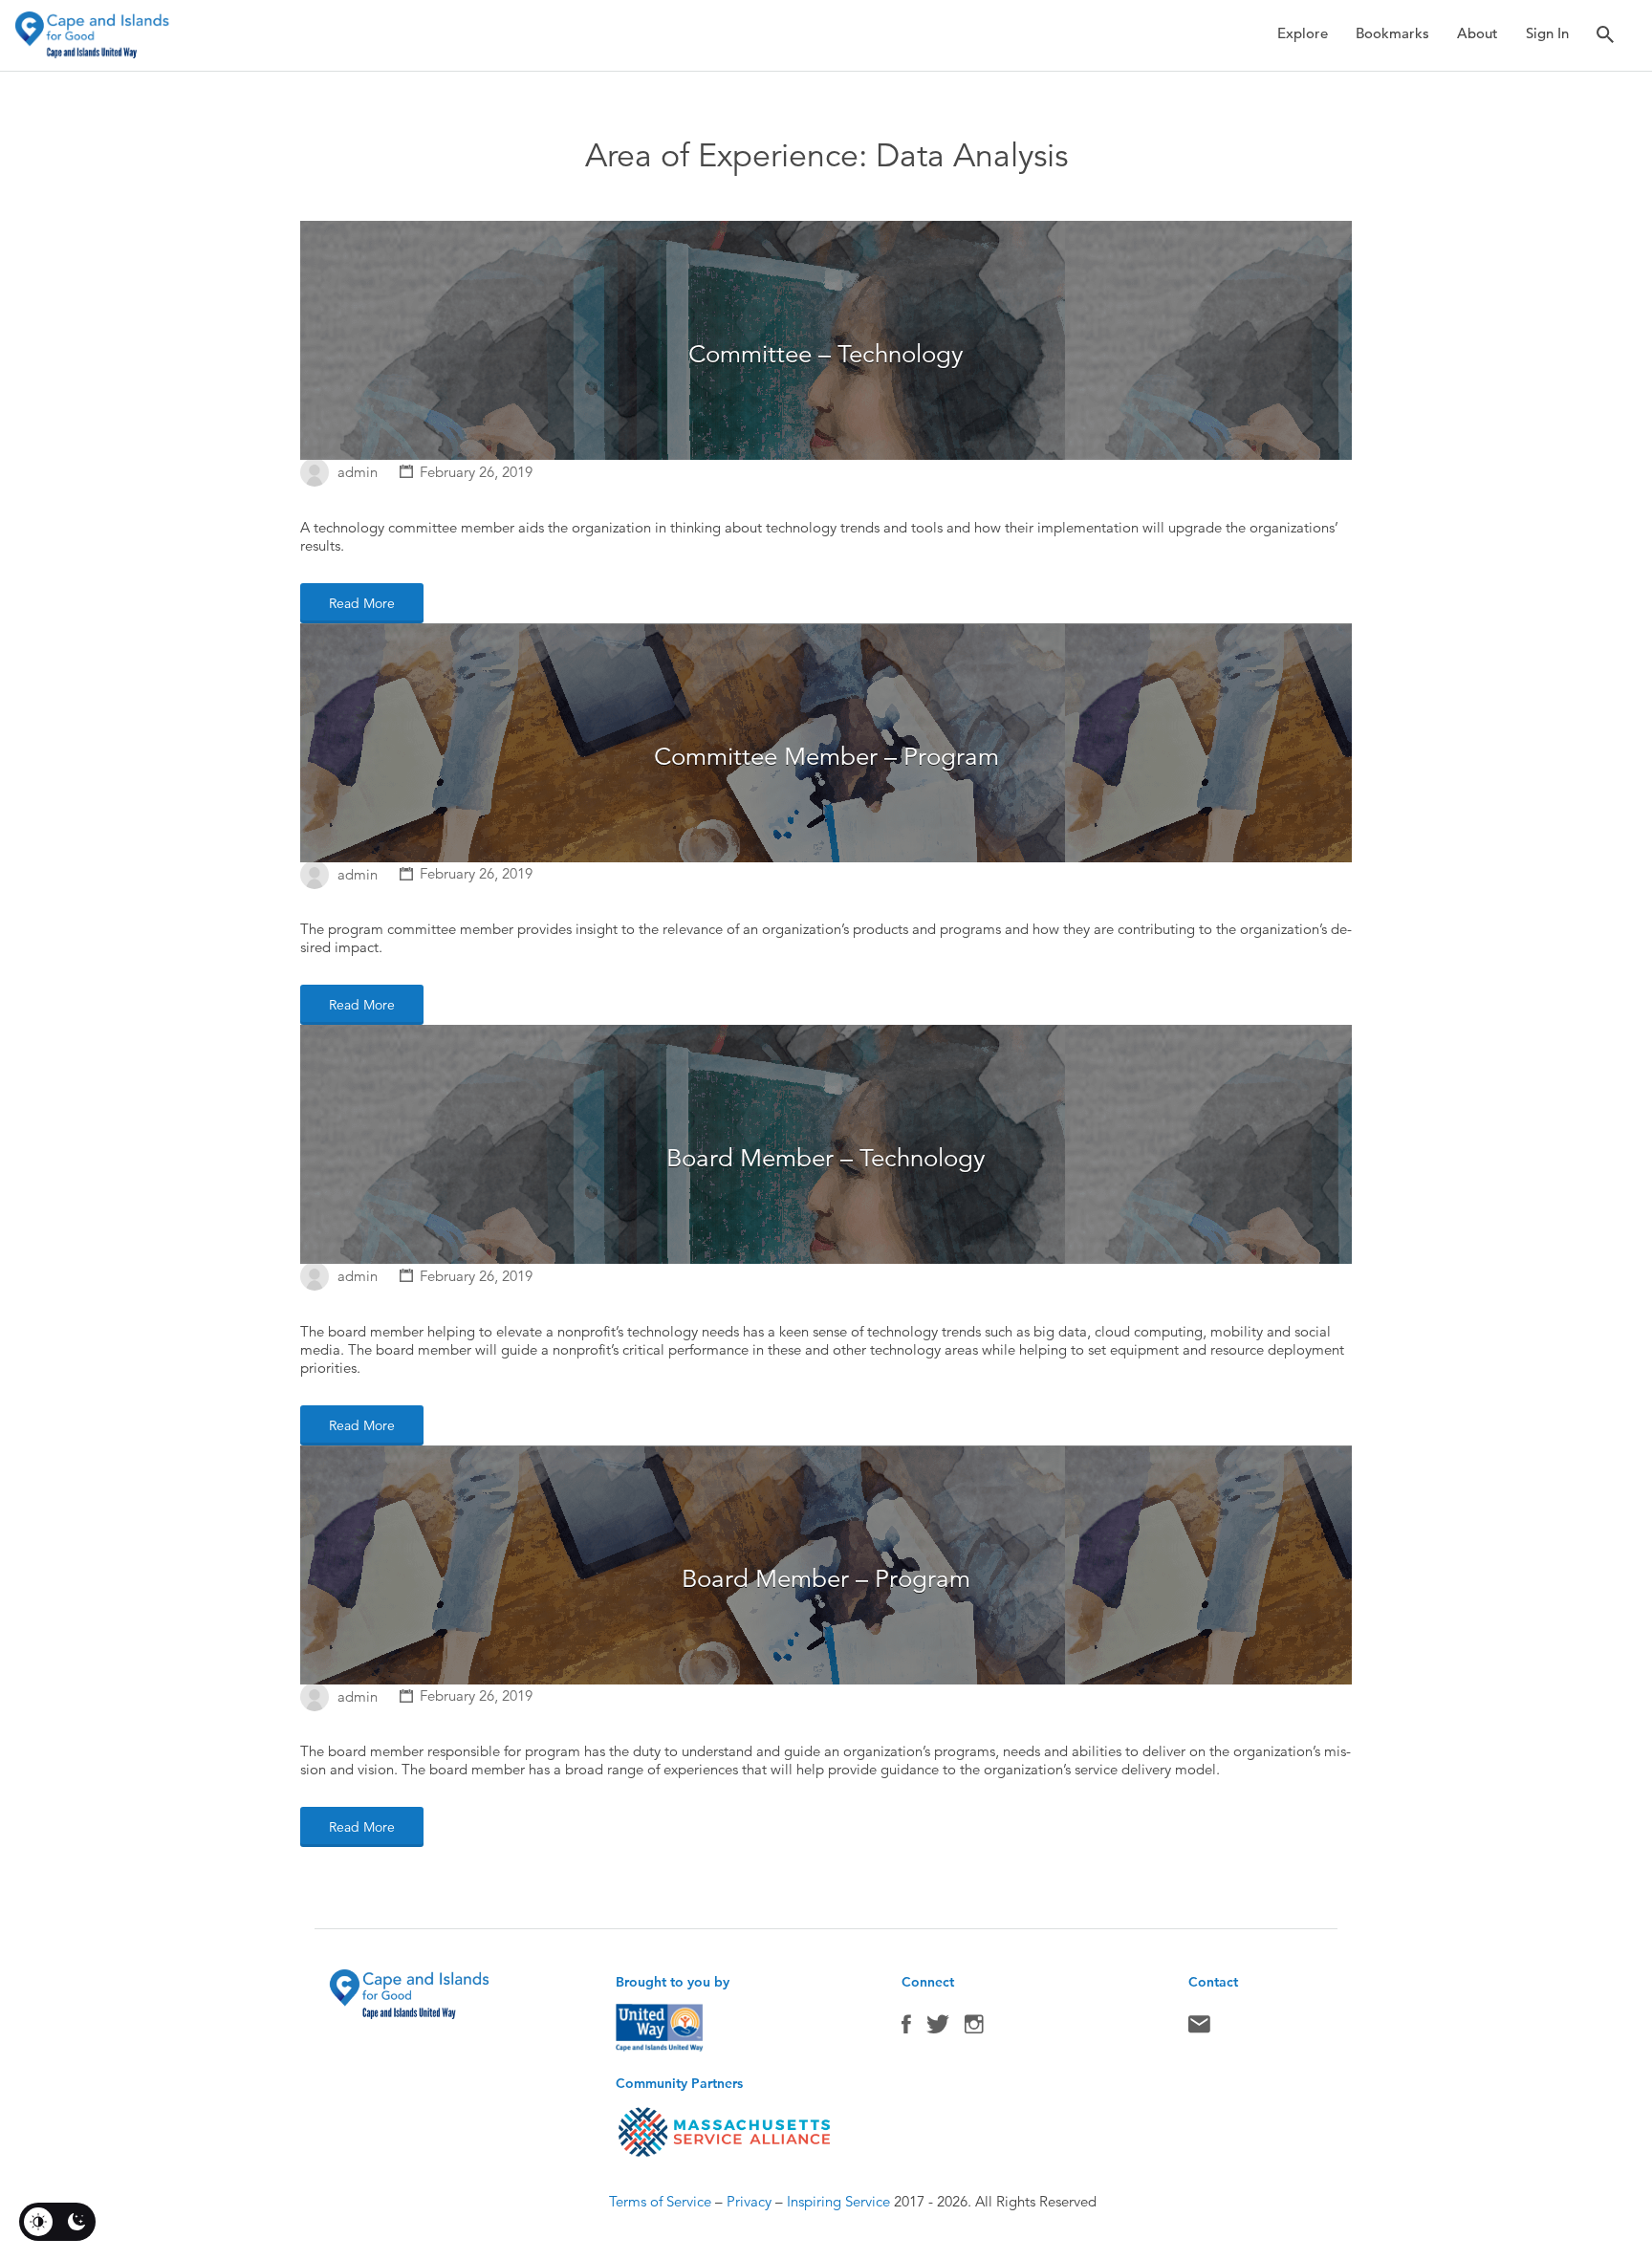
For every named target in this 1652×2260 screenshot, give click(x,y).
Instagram (974, 2029)
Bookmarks (1392, 33)
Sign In (1547, 33)
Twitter (938, 2029)
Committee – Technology (826, 354)
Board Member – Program (826, 1579)
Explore (1303, 33)
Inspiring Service (838, 2201)
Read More (362, 603)
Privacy (749, 2201)
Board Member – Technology (826, 1158)
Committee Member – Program (826, 757)
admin (358, 472)
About (1478, 33)
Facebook (906, 2029)
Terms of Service (660, 2201)
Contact (1199, 2029)
